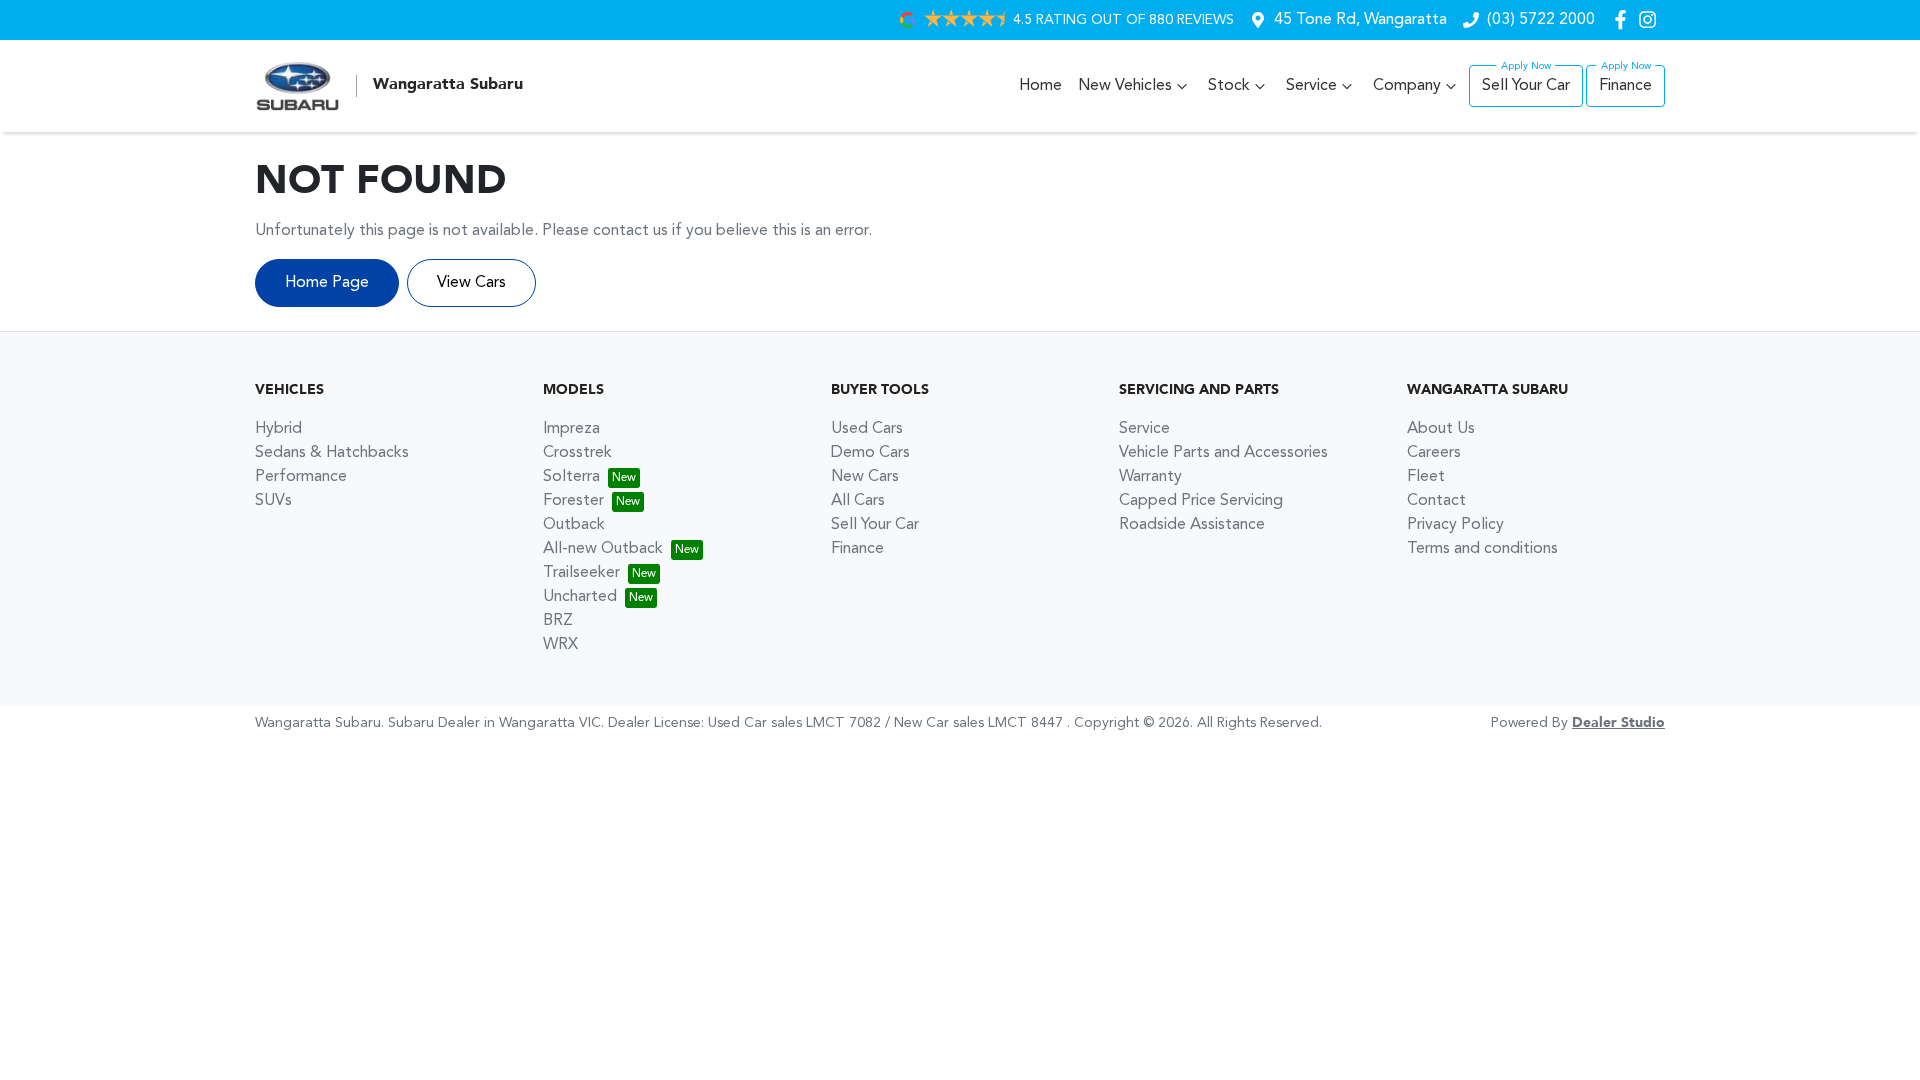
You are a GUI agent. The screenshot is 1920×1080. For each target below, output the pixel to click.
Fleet (1426, 477)
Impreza (571, 429)
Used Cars (867, 429)
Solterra (571, 477)
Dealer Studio (1618, 723)
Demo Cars (870, 453)
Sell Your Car (1526, 86)
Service (1311, 86)
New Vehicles (1125, 86)
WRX (560, 645)
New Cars (865, 477)
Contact (1436, 501)
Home (1040, 86)
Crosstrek (577, 453)
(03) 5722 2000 (1541, 20)
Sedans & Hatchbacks (332, 453)
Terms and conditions (1482, 549)
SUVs (273, 501)
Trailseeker (581, 573)
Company (1407, 86)
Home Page (327, 283)
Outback (574, 525)
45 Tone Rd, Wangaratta (1360, 20)
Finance (1625, 86)
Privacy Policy (1455, 525)
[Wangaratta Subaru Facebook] (1624, 19)
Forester (573, 501)
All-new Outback (603, 549)
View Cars (471, 283)
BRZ (558, 621)
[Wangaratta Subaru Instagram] (1651, 19)
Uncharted (580, 597)
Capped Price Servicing (1201, 501)
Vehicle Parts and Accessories (1223, 453)
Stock (1229, 86)
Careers (1434, 453)
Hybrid (278, 429)
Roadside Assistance (1192, 525)
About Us (1441, 429)
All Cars (858, 501)
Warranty (1150, 477)
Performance (301, 477)
